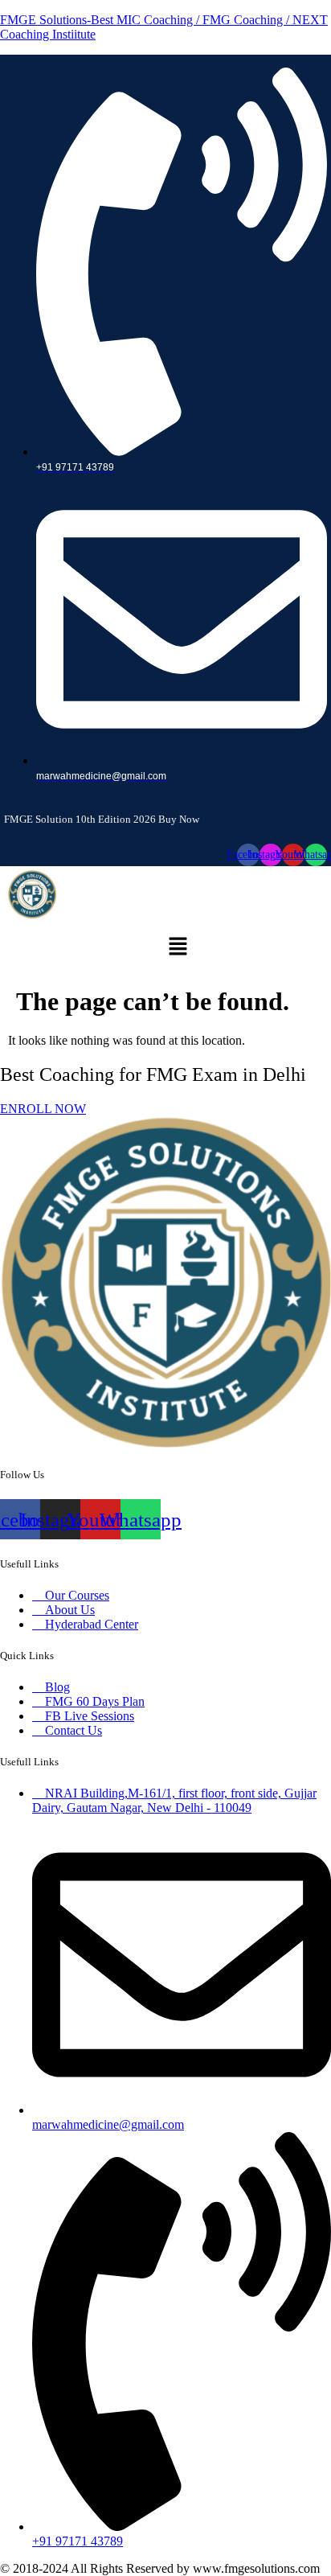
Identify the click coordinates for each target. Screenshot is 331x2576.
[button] (178, 947)
